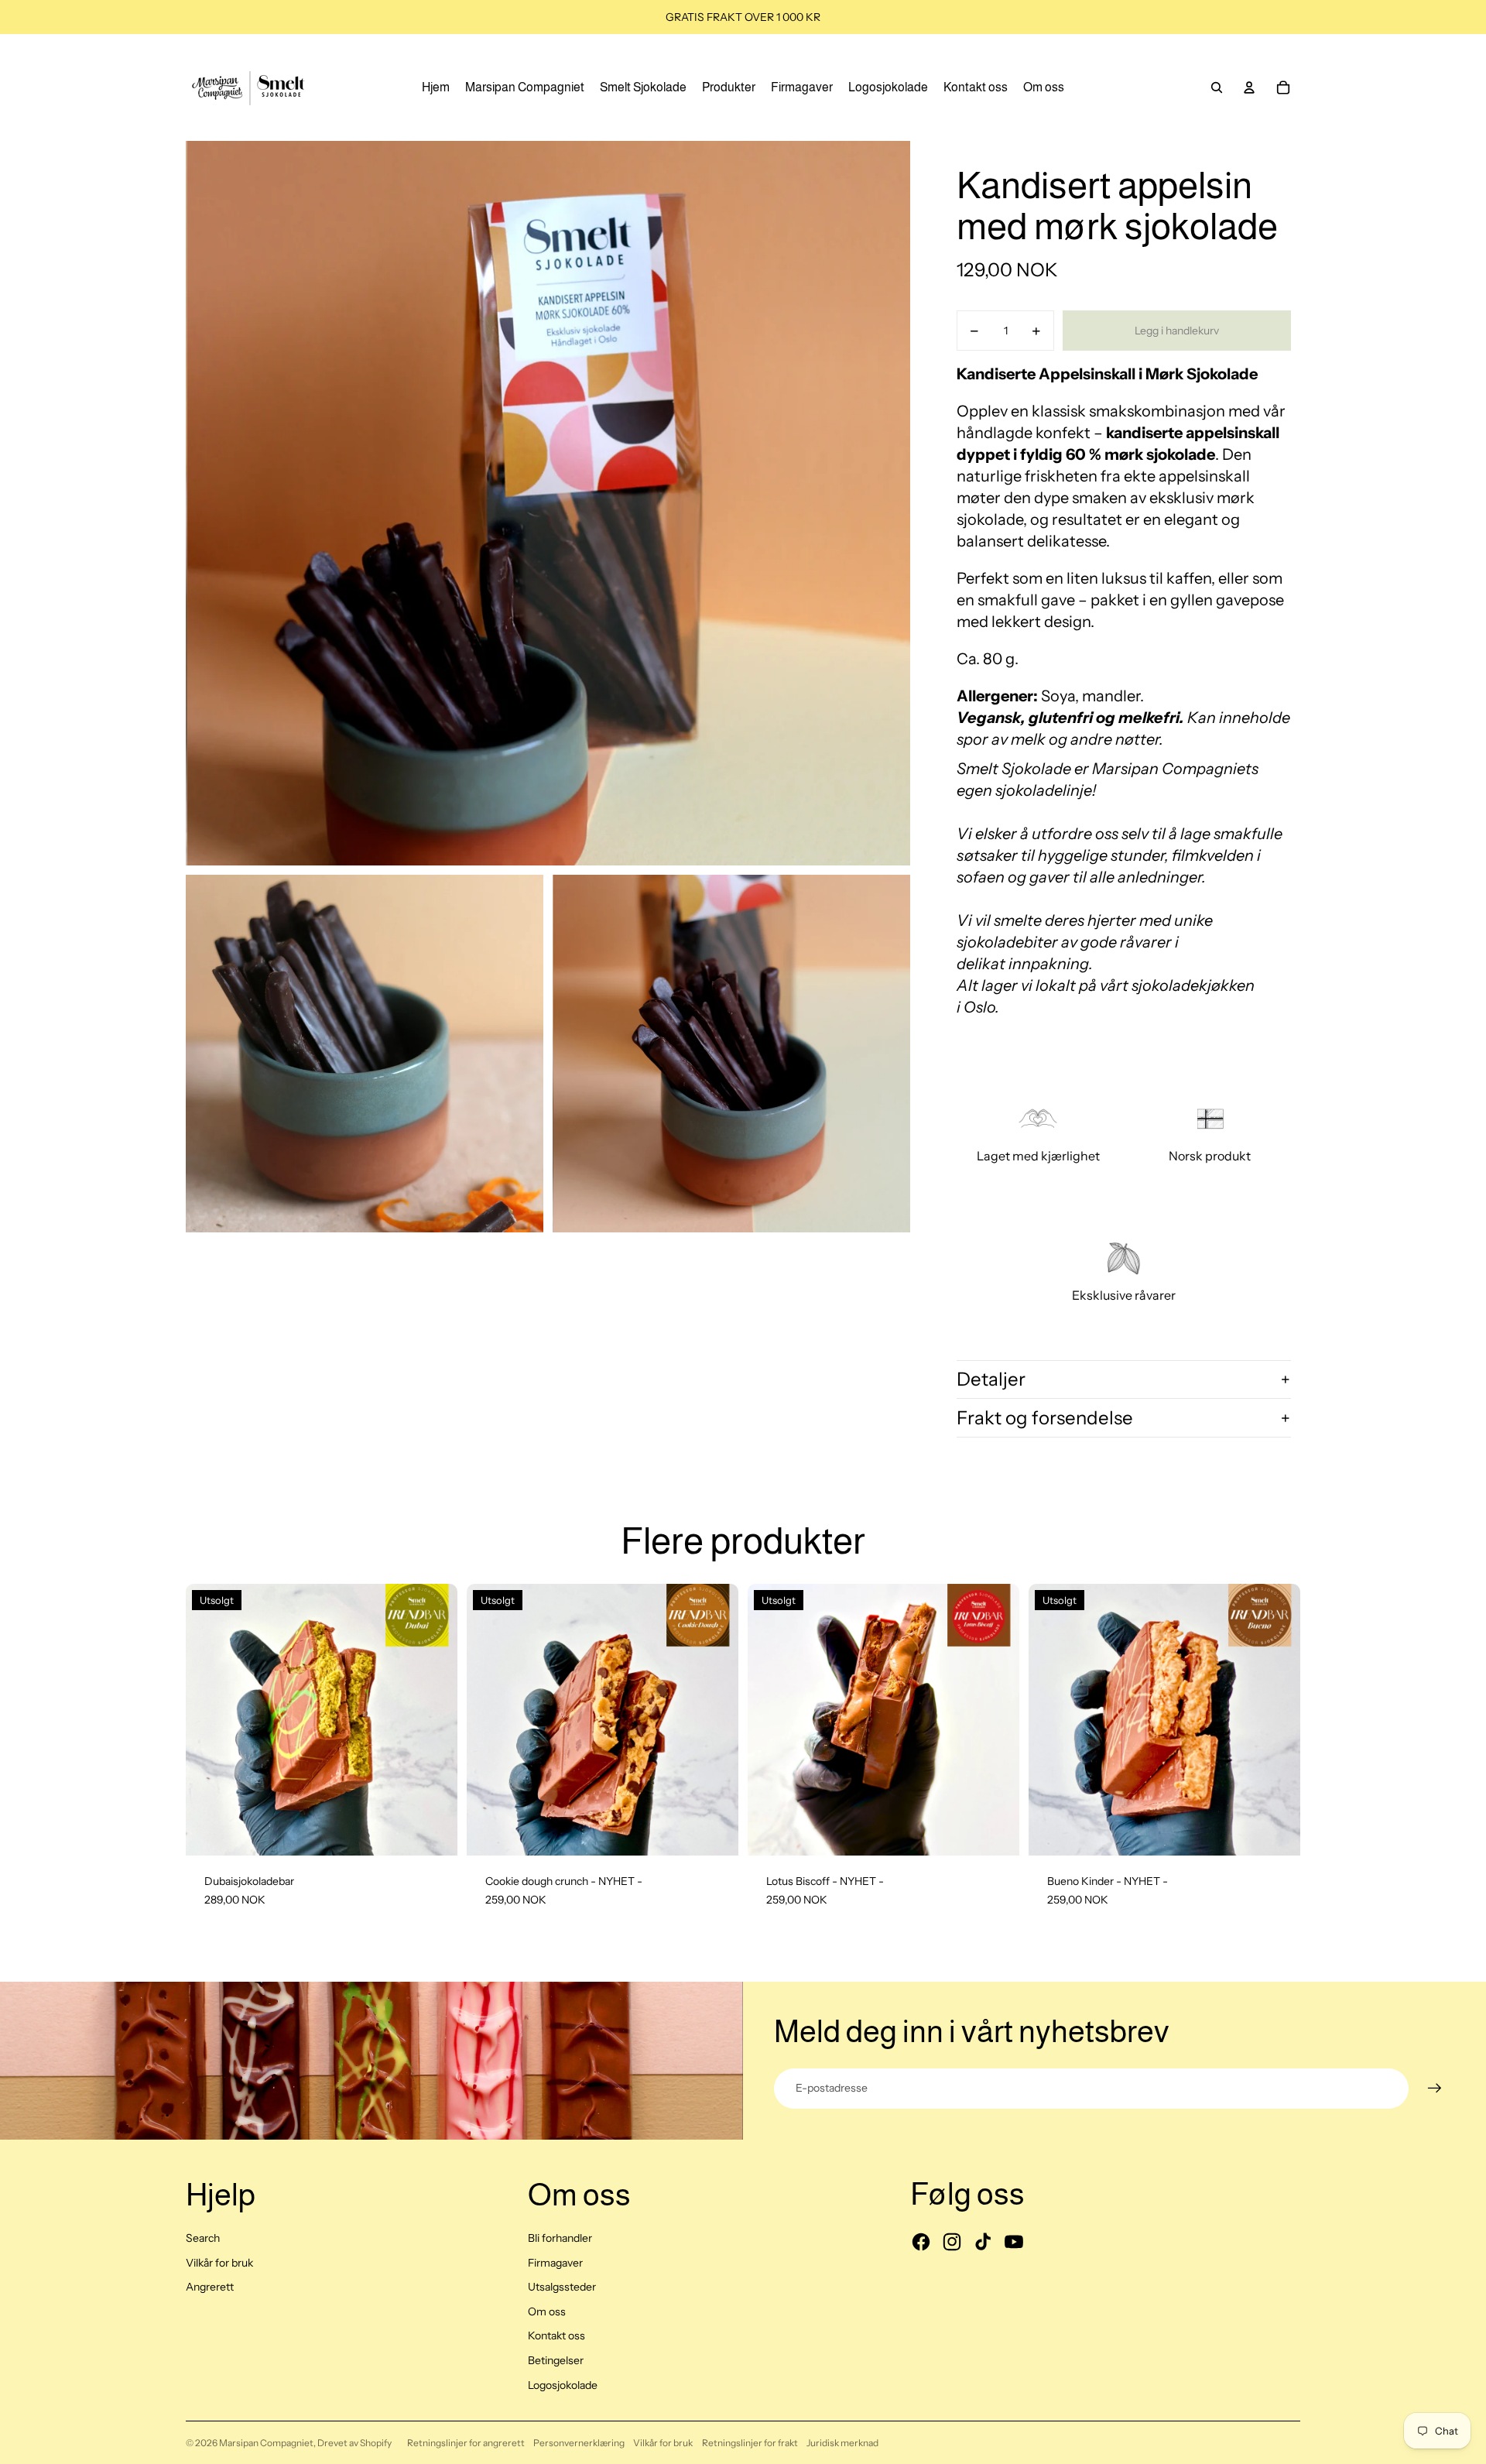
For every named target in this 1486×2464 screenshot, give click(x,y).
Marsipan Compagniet (266, 2443)
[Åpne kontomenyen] (1249, 87)
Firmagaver (555, 2263)
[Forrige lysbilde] (209, 1719)
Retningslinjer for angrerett (466, 2443)
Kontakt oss (556, 2335)
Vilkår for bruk (219, 2263)
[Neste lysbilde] (434, 1719)
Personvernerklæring (579, 2443)
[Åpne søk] (1217, 87)
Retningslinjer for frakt (750, 2443)
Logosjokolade (563, 2385)
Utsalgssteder (562, 2287)
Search (203, 2238)
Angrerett (210, 2287)
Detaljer (991, 1379)
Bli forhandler (560, 2238)
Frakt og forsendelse (1045, 1418)
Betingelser (556, 2360)
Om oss (547, 2311)
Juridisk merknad (842, 2443)
